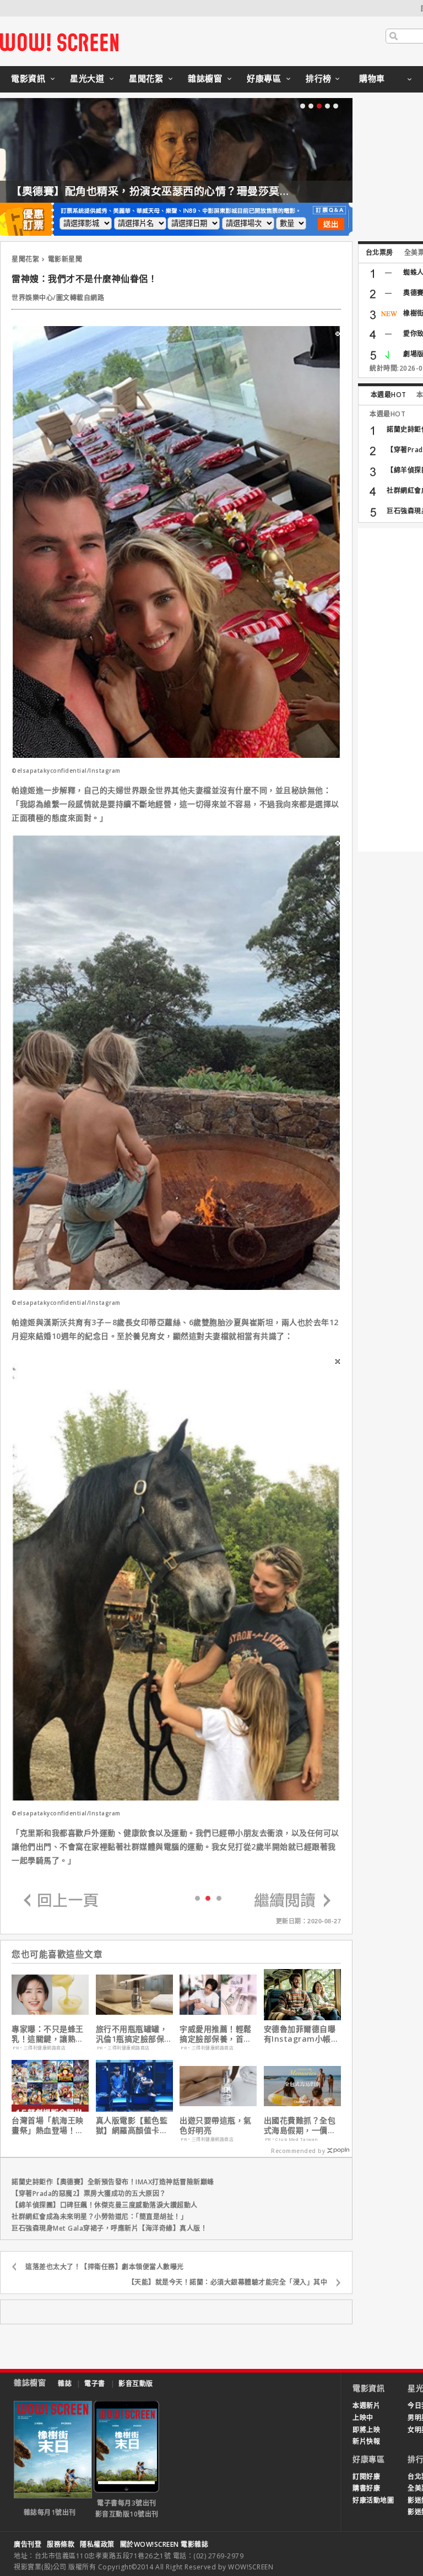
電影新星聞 (65, 259)
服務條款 (61, 2544)
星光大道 (87, 78)
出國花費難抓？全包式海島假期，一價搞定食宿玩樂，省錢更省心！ (300, 2125)
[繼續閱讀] (292, 1901)
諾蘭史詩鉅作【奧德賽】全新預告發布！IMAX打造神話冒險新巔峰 (113, 2182)
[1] (208, 1897)
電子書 (95, 2384)
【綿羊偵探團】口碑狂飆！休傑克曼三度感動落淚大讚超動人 (105, 2205)
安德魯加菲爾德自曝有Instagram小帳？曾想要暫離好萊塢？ (302, 2034)
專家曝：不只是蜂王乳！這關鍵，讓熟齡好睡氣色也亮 (48, 2034)
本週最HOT (389, 395)
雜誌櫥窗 (205, 78)
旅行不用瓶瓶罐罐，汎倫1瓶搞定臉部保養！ (132, 2034)
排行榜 (319, 78)
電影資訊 (28, 78)
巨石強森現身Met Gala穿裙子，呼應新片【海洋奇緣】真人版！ (109, 2228)
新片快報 (366, 2441)
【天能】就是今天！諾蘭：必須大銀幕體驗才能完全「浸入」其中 (228, 2282)
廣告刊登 (28, 2544)
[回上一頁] (61, 1901)
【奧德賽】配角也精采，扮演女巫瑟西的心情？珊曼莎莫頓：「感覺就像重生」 (197, 191)
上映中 (363, 2418)
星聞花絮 (146, 78)
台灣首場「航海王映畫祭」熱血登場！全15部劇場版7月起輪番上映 (48, 2125)
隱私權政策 (97, 2544)
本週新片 (366, 2406)
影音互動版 (136, 2384)
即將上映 (366, 2430)
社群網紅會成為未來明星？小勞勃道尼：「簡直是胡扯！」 (99, 2217)
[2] (219, 1898)
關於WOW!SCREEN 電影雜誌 (164, 2544)
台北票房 (379, 253)
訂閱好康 (366, 2477)
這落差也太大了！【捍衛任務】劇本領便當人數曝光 (105, 2267)
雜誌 (65, 2384)
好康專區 (264, 78)
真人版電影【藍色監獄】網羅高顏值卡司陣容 (132, 2125)
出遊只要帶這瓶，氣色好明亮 (216, 2125)
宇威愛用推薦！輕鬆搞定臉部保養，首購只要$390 (216, 2034)
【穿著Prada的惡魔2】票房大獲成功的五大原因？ (89, 2193)
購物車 (372, 78)
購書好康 (366, 2488)
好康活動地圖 (373, 2500)
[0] (197, 1898)
